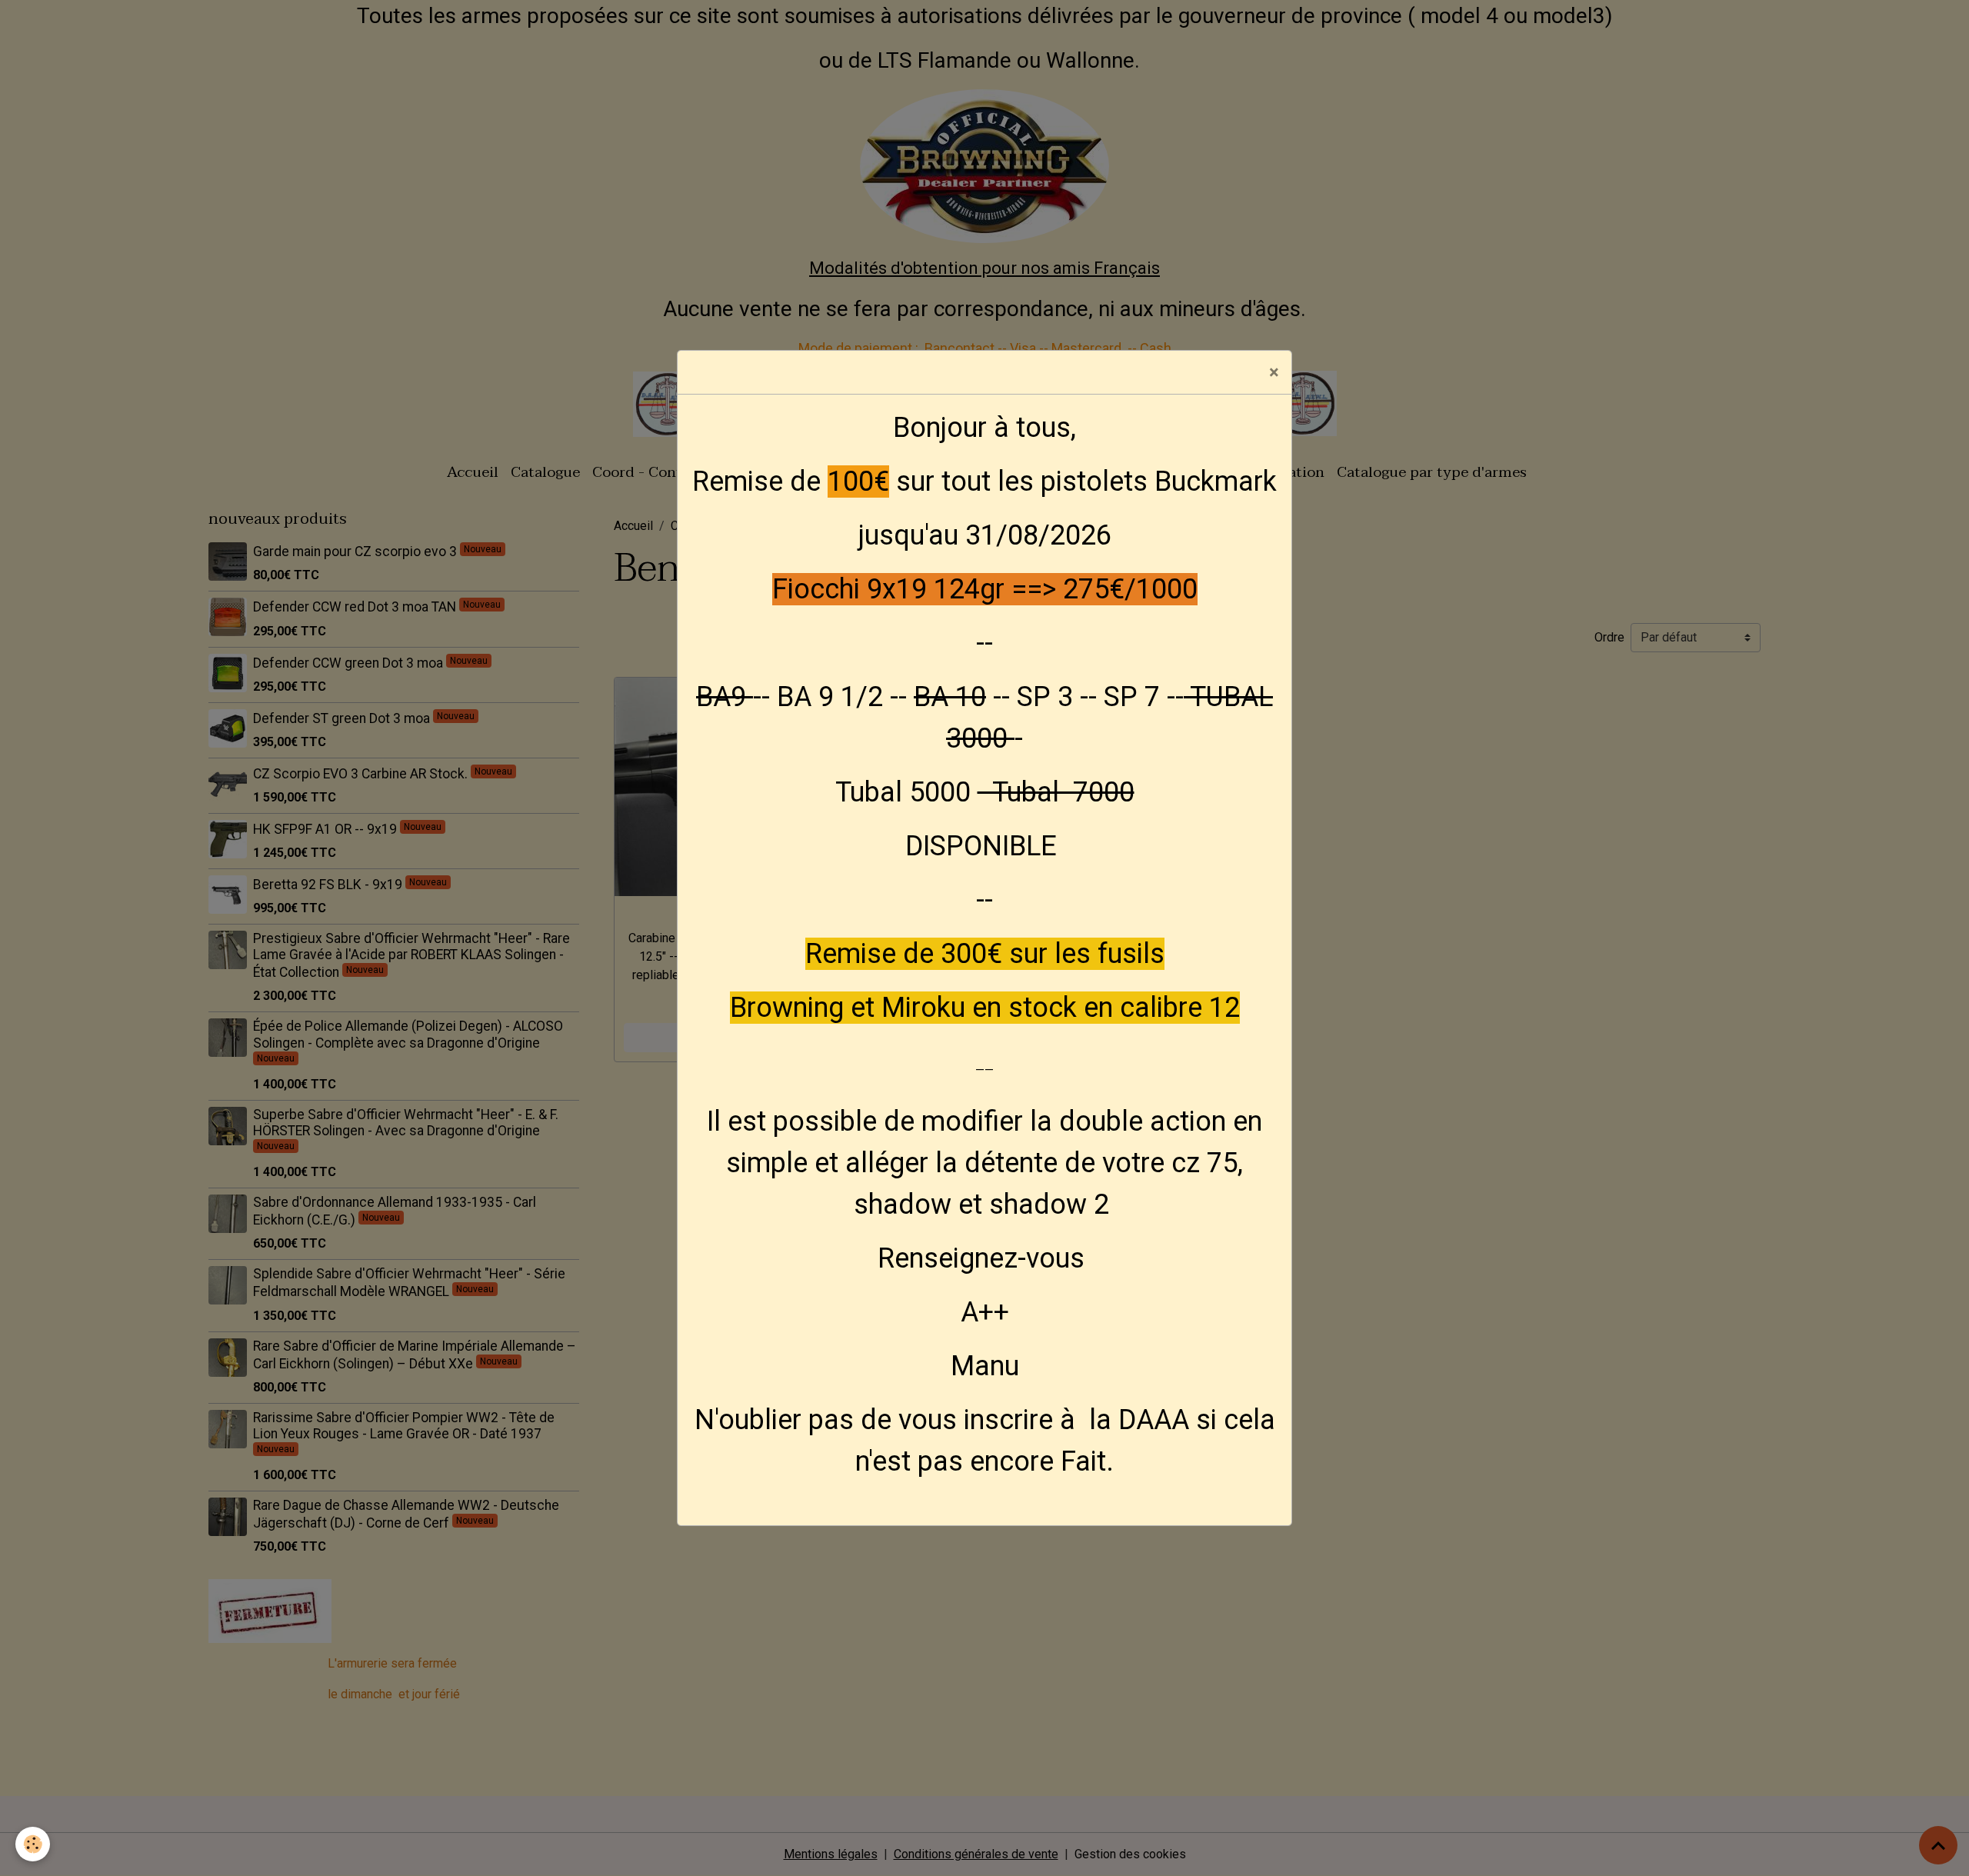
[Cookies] (33, 1844)
